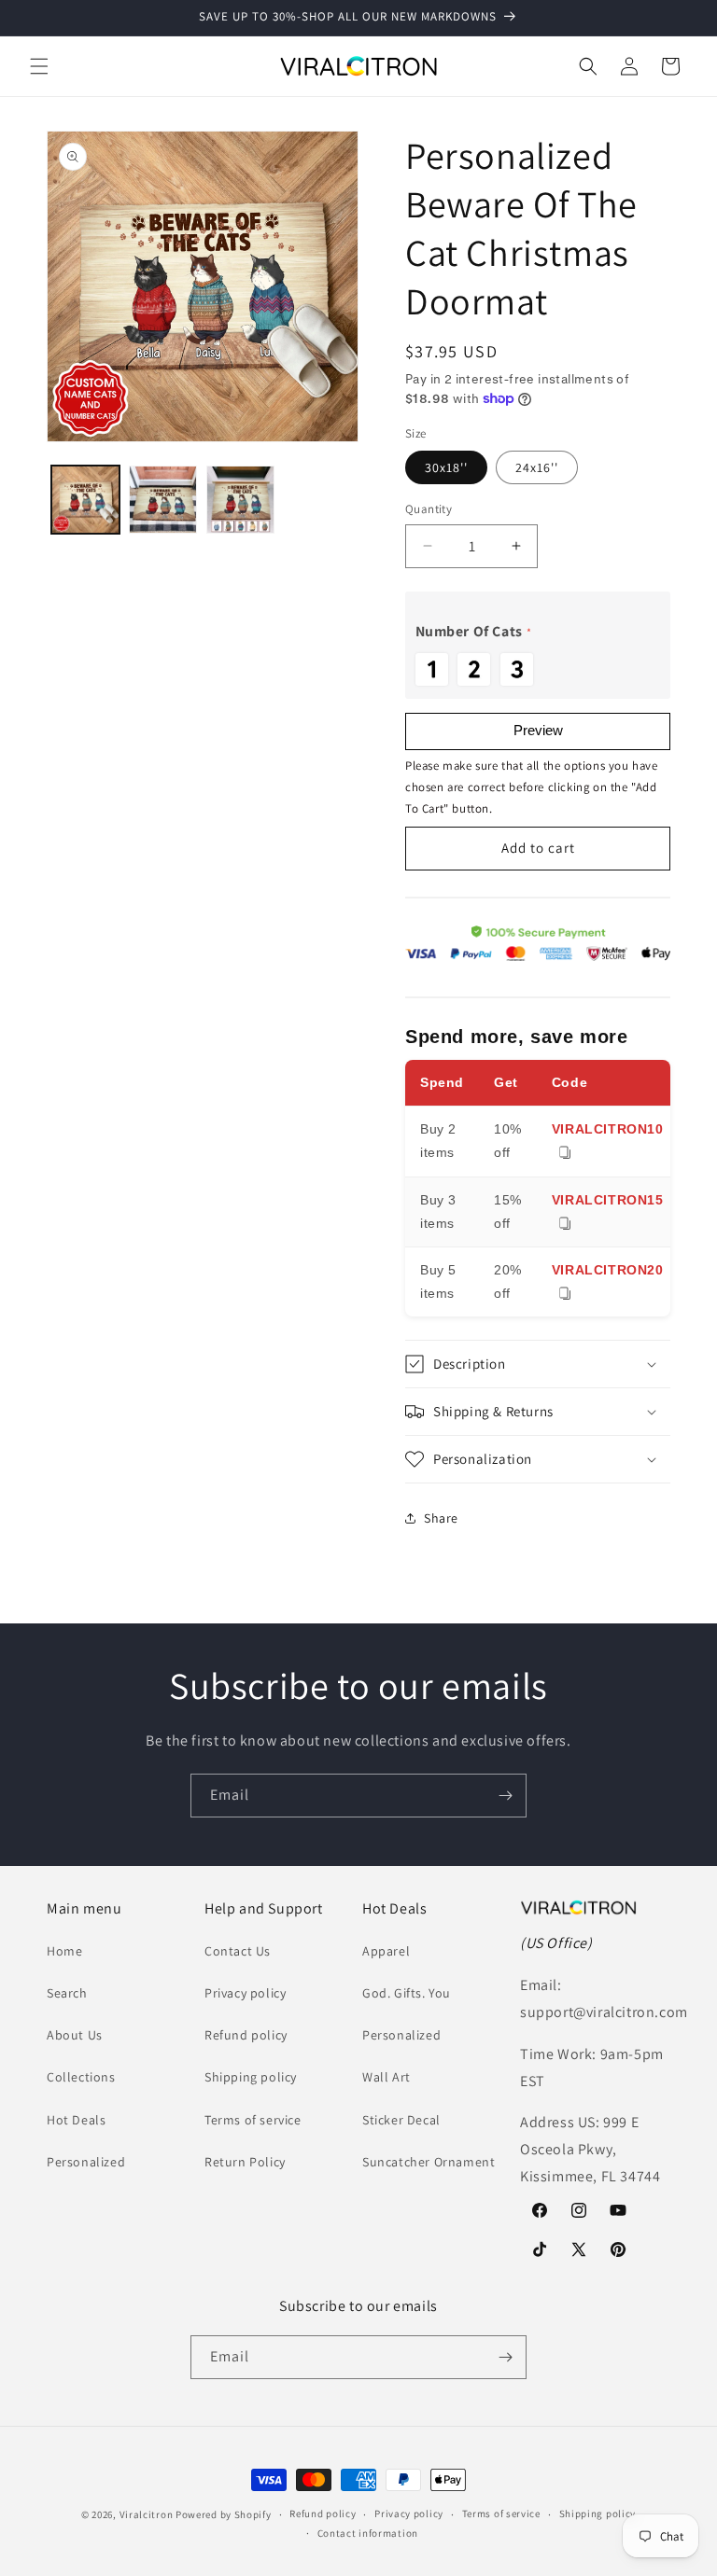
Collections (81, 2077)
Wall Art (387, 2077)
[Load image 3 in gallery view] (240, 500)
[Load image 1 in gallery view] (85, 500)
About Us (75, 2035)
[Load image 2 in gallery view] (163, 500)
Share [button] (441, 1518)
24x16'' (537, 467)
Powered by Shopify (224, 2514)
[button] (39, 66)
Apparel (386, 1951)
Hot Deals (76, 2120)
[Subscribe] (505, 1796)
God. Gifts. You (407, 1993)
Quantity (429, 509)
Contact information (368, 2533)
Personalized (86, 2162)
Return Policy (245, 2162)
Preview (538, 730)
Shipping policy (251, 2077)
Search (67, 1993)
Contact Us (238, 1951)
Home (64, 1951)
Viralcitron (147, 2514)
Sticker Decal (401, 2120)
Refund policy (246, 2035)
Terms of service (253, 2120)
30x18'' (446, 467)
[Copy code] (565, 1154)
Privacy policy (245, 1993)
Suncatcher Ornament (429, 2162)
